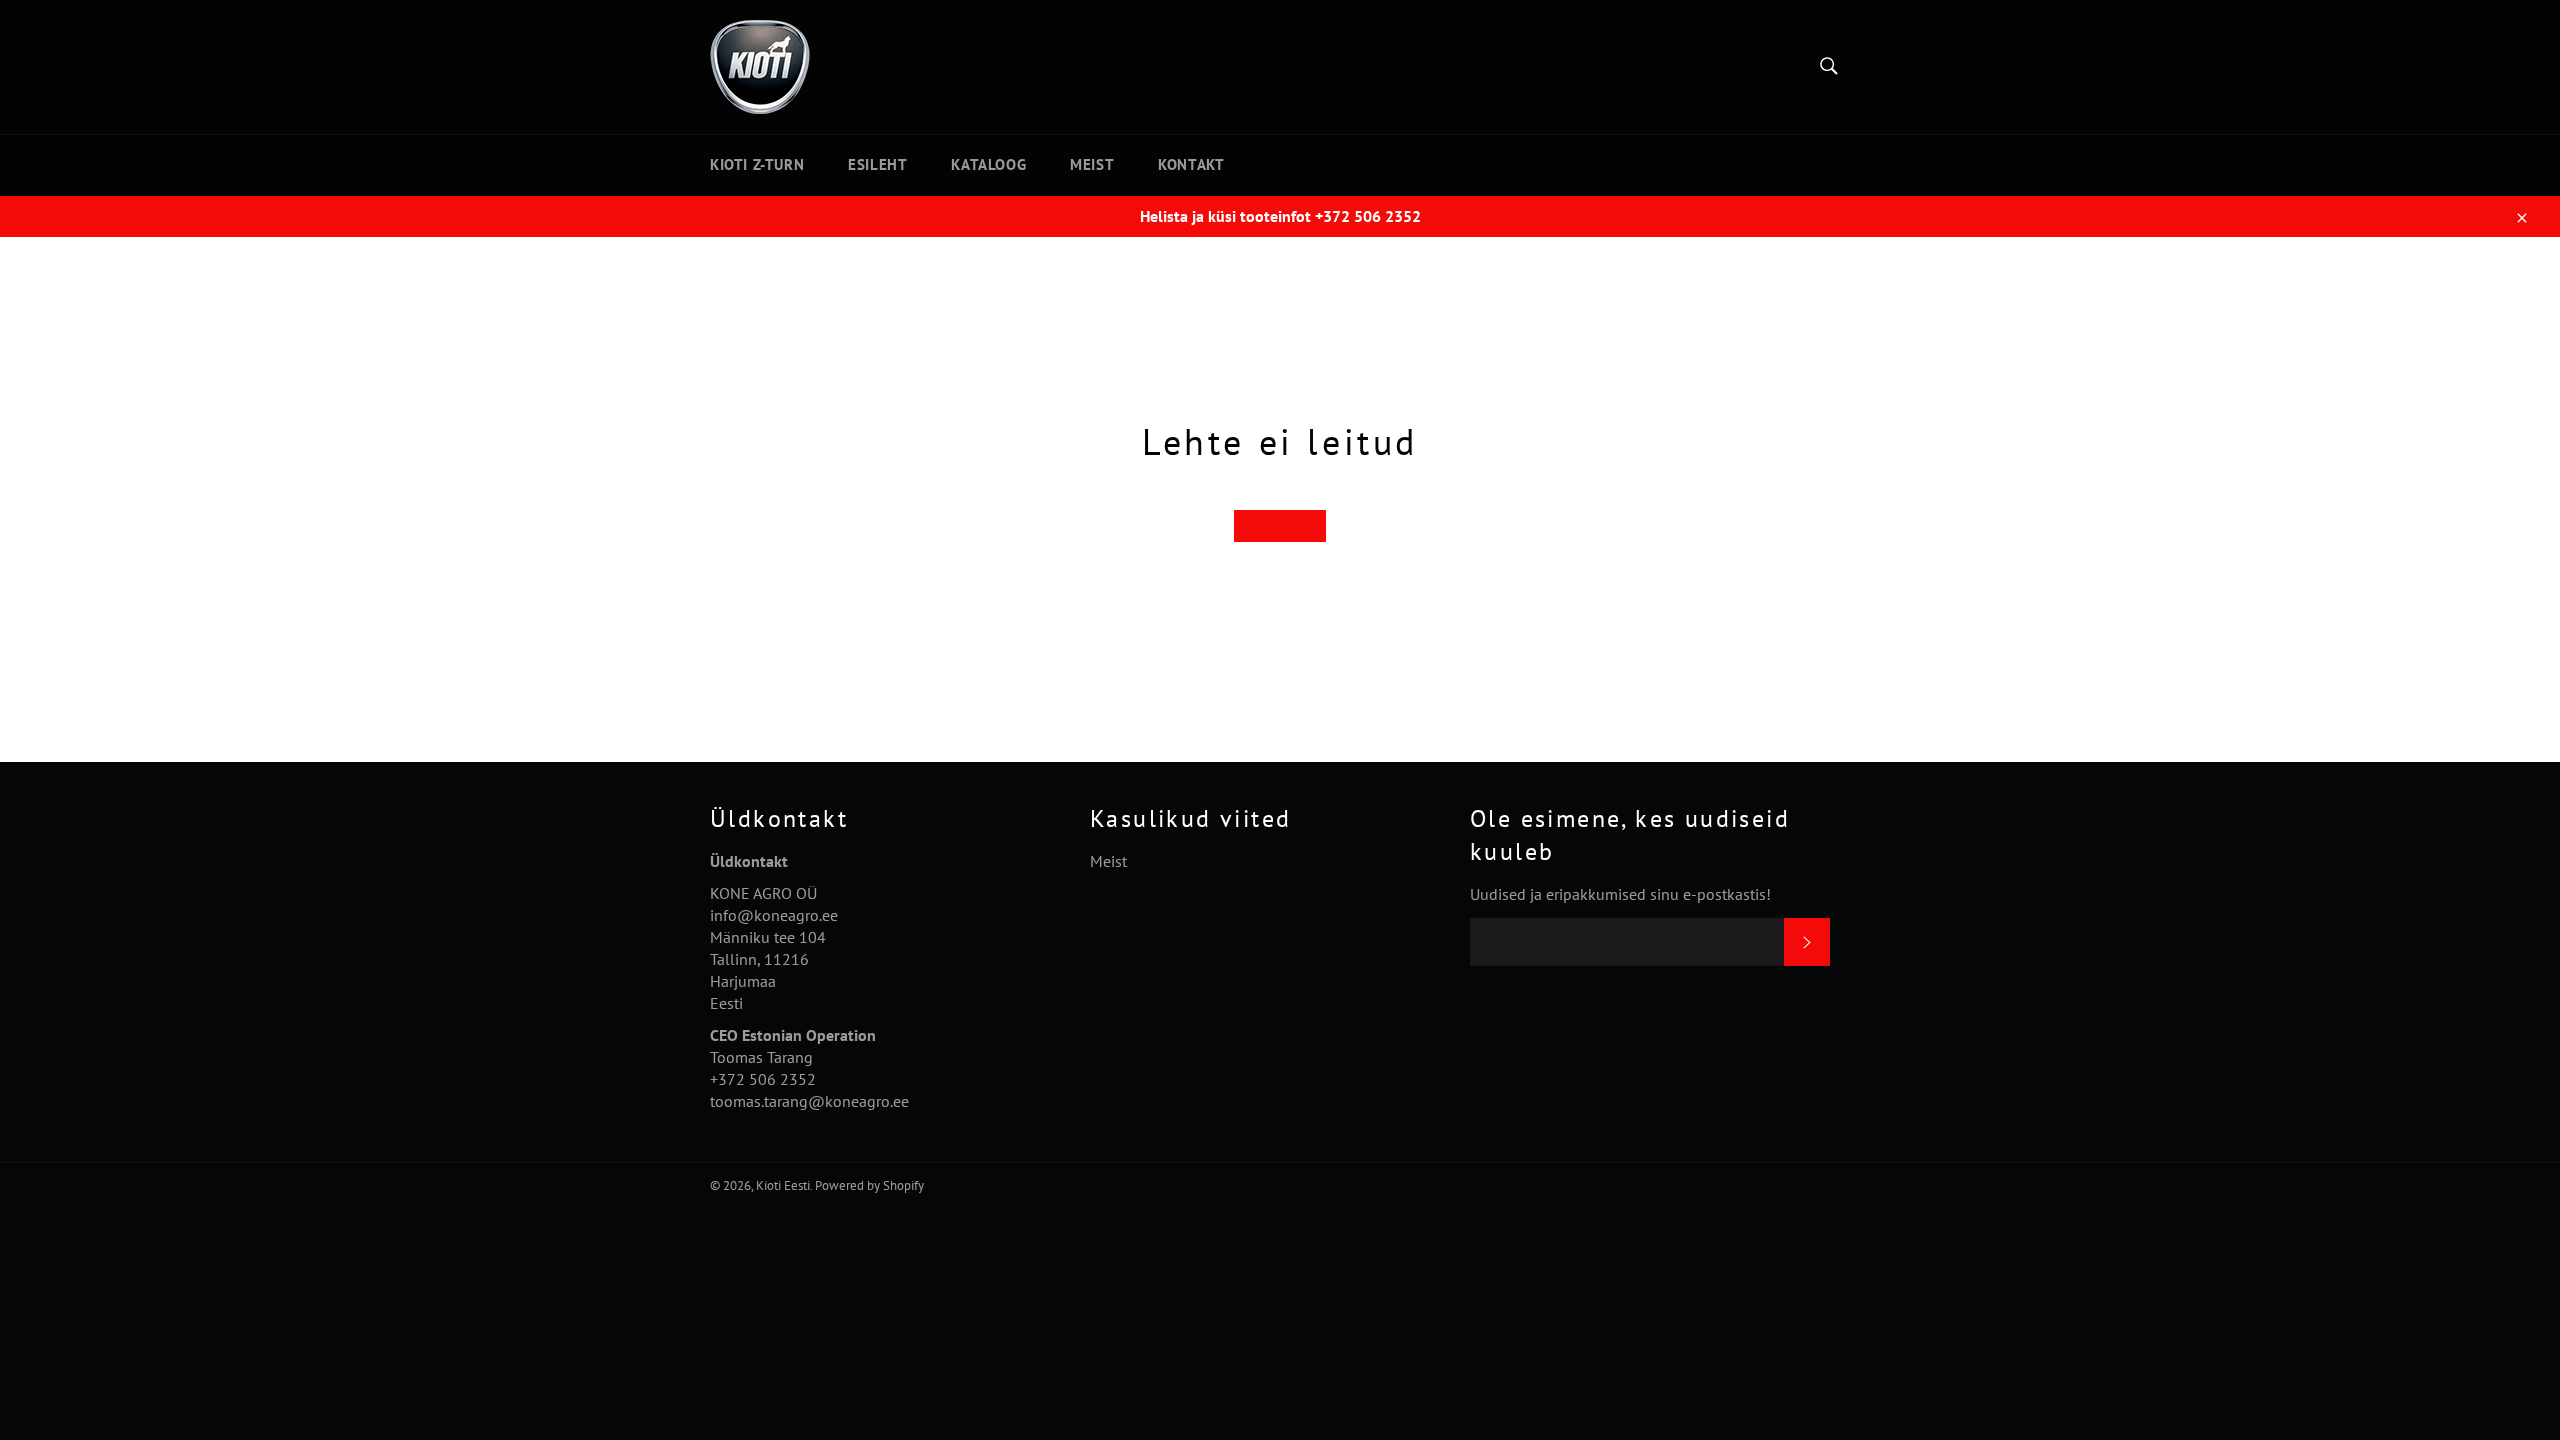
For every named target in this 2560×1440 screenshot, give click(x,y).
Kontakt (1191, 164)
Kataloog (988, 164)
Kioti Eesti (783, 1185)
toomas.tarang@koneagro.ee (809, 1101)
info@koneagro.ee (774, 915)
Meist (1092, 164)
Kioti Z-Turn (757, 164)
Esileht (877, 164)
